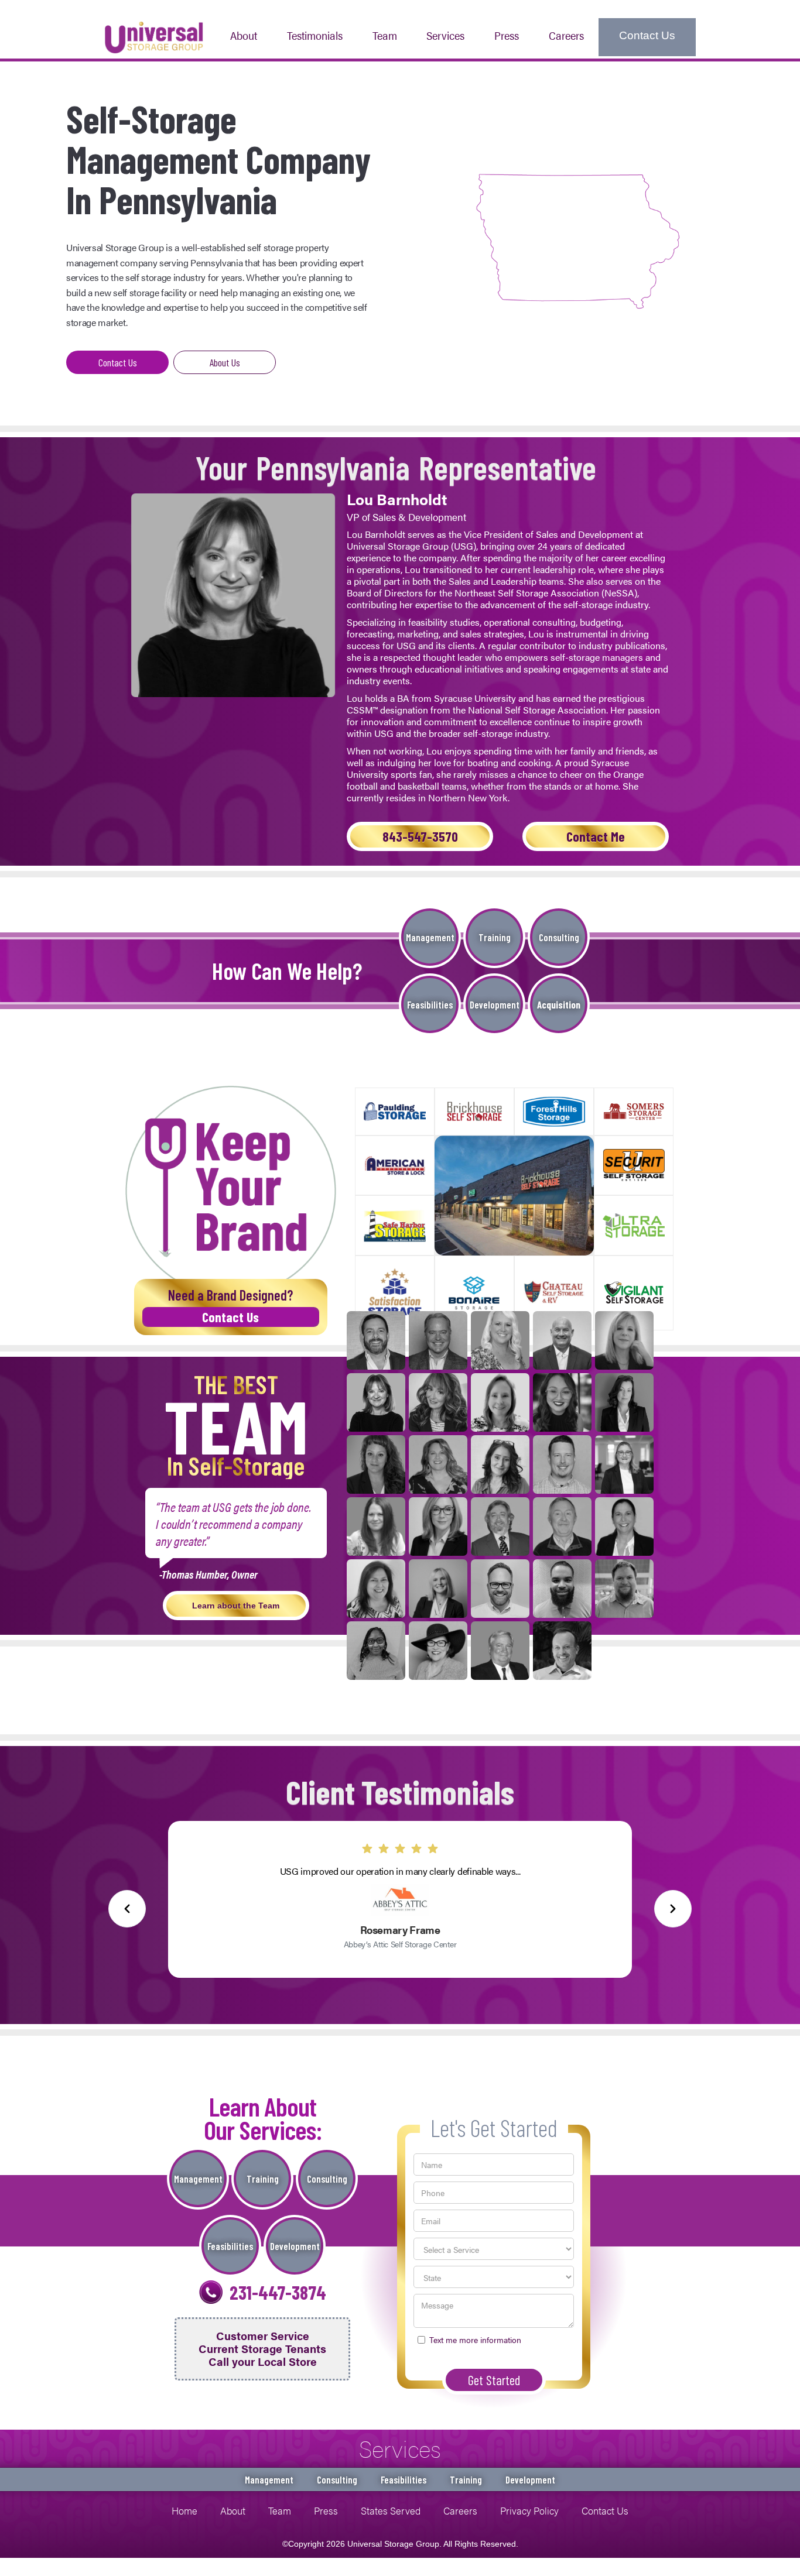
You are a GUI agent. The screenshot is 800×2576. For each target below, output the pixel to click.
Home (184, 2510)
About (244, 35)
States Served (391, 2510)
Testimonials (315, 35)
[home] (154, 36)
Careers (566, 35)
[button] (445, 37)
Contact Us (647, 35)
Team (385, 35)
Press (326, 2510)
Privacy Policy (529, 2510)
